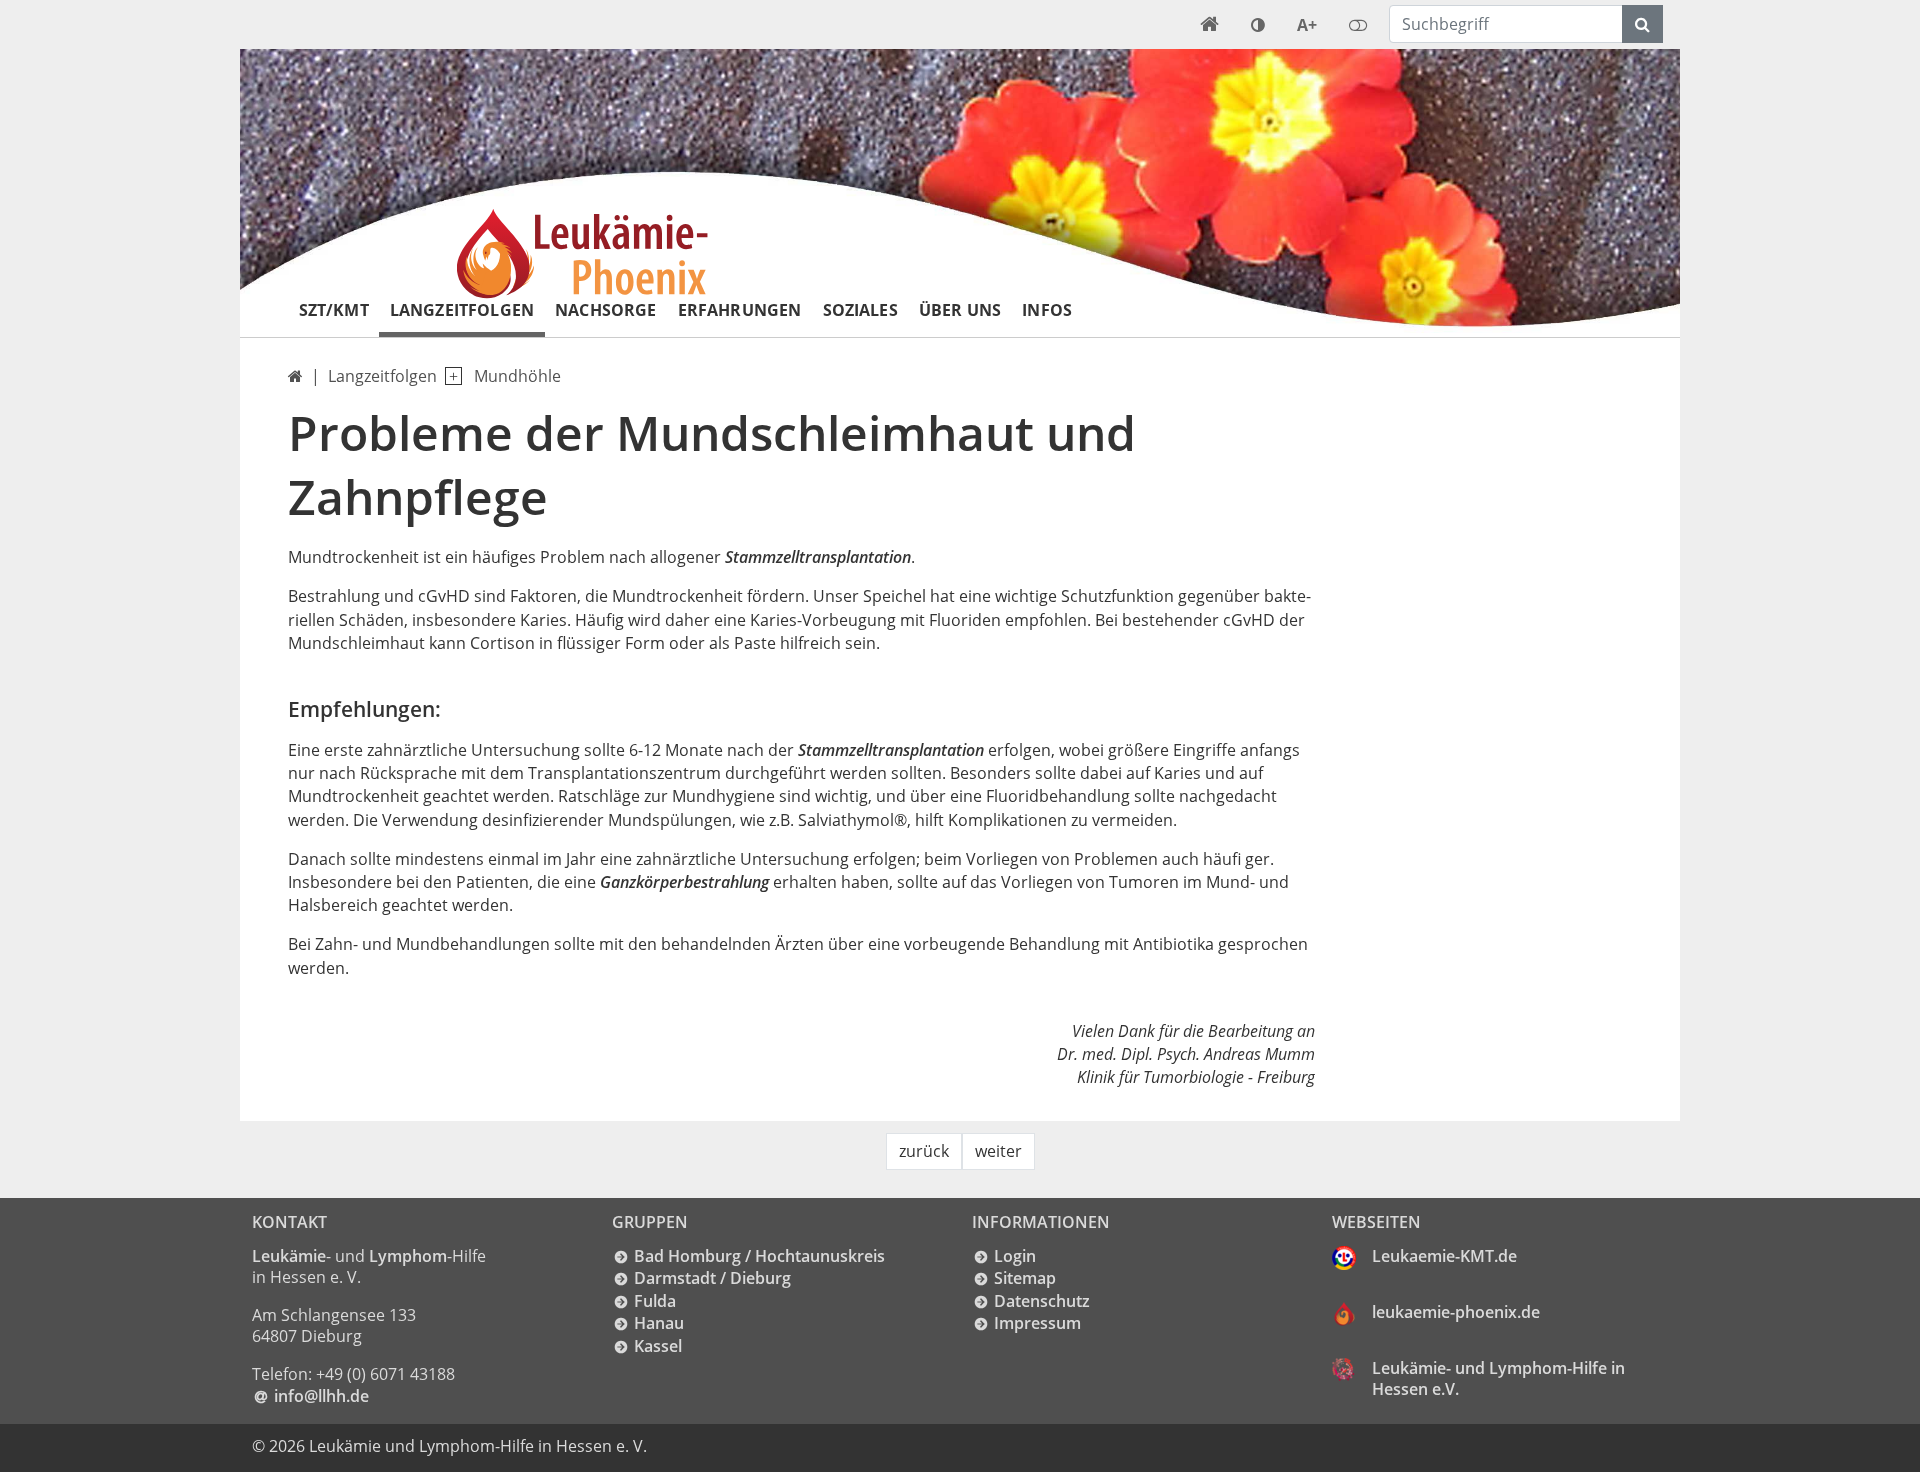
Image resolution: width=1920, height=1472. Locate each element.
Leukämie (289, 1256)
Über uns (960, 310)
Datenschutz (1042, 1301)
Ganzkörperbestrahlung (684, 882)
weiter (998, 1151)
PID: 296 (690, 1446)
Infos (1047, 310)
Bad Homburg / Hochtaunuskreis (759, 1256)
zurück (924, 1151)
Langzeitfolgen (462, 310)
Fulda (655, 1301)
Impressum (1037, 1323)
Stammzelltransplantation (818, 557)
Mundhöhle (517, 376)
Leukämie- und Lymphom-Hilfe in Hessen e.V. (1498, 1379)
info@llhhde (321, 1396)
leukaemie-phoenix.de (1456, 1312)
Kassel (658, 1346)
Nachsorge (605, 310)
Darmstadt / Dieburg (712, 1278)
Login (1015, 1256)
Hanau (659, 1323)
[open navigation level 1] (449, 376)
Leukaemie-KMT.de (1444, 1256)
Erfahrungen (740, 310)
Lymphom (408, 1256)
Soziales (860, 310)
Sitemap (1025, 1278)
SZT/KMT (334, 310)
